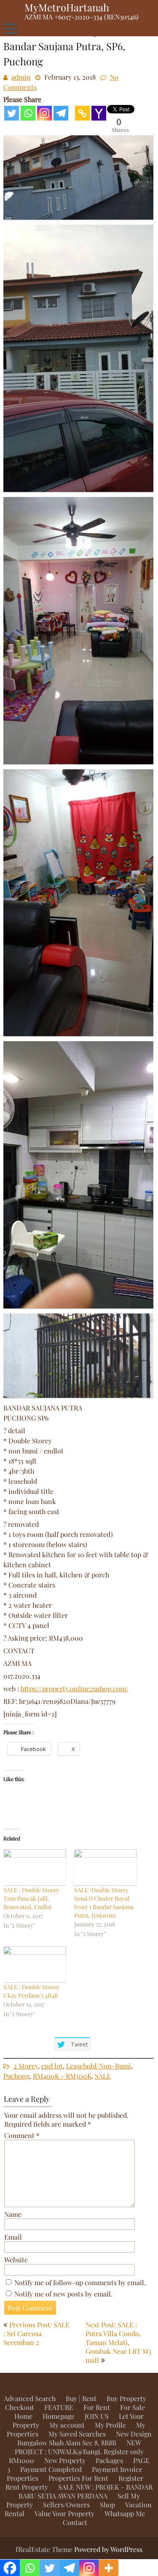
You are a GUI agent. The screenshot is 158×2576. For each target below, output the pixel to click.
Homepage (59, 2416)
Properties (23, 2478)
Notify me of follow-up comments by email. (80, 2282)
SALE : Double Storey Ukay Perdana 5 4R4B (31, 1991)
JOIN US (97, 2416)
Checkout (20, 2407)
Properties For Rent (78, 2478)
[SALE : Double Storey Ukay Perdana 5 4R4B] (35, 1964)
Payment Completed (51, 2469)
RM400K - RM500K (62, 2076)
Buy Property (126, 2398)
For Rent (97, 2407)
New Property (65, 2460)
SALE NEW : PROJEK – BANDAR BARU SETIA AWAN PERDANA (86, 2491)
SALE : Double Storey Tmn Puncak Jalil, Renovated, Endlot (31, 1898)
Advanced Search (30, 2398)
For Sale (133, 2407)
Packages (109, 2460)
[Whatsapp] (28, 113)
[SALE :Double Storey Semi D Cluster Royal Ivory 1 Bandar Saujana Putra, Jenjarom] (105, 1867)
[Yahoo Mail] (99, 113)
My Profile (110, 2425)
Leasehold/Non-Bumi (99, 2066)
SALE (103, 2076)
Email (13, 2237)
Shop (107, 2505)
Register (131, 2478)
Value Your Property (64, 2513)
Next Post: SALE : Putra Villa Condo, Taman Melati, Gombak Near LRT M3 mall (118, 2342)
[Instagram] (44, 113)
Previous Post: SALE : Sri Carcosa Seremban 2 (36, 2333)
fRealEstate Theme (45, 2549)
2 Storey (26, 2066)
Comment (22, 2135)
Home (23, 2416)
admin (21, 77)
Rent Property (27, 2487)
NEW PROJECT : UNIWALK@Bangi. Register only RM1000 (76, 2451)
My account (67, 2425)
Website (16, 2260)
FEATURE (59, 2407)
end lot (52, 2066)
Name (13, 2214)
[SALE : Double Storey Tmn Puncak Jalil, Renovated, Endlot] (35, 1867)
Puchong (16, 2076)
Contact (75, 2522)
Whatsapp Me (125, 2513)
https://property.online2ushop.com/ (75, 1688)
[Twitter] (12, 113)
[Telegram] (61, 113)
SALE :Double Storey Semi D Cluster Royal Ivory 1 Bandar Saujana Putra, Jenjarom (104, 1903)
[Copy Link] (82, 113)
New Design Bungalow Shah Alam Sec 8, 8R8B (84, 2438)
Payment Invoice (117, 2469)
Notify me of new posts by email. (63, 2294)
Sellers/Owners (66, 2505)
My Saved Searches (77, 2434)
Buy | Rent (81, 2398)
